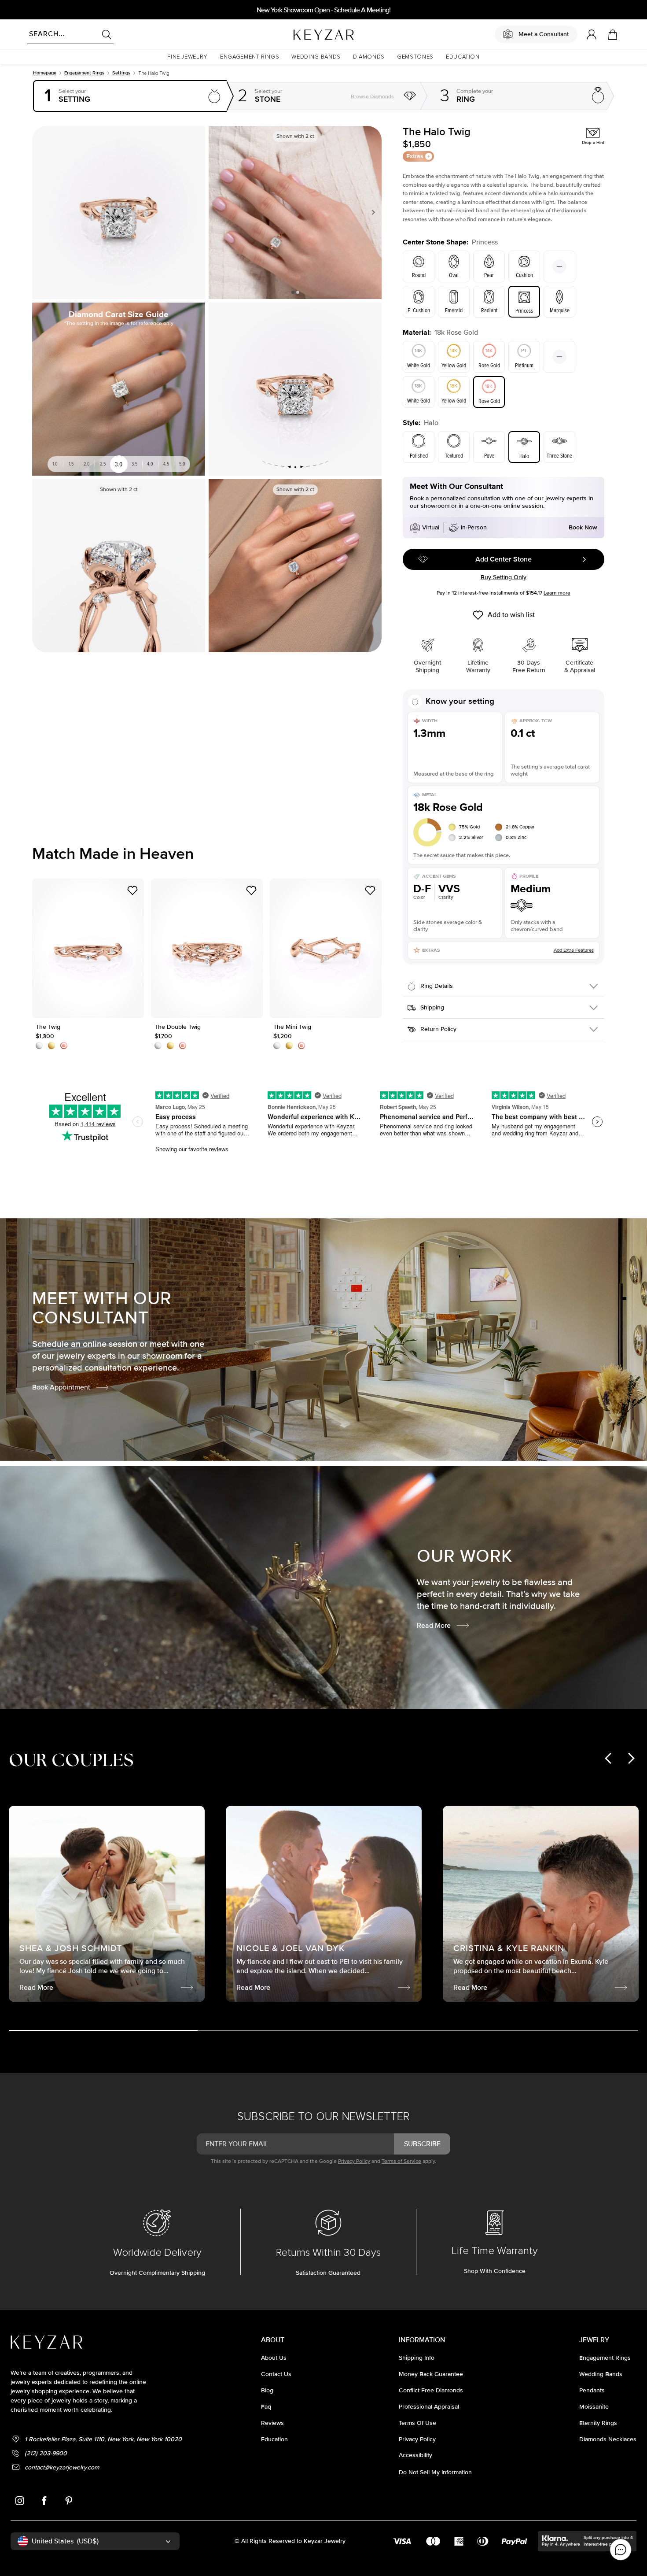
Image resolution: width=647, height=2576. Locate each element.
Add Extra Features (574, 950)
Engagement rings (84, 73)
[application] (621, 2550)
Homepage (45, 73)
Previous (219, 212)
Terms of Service (401, 2161)
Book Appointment (61, 1387)
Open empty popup (130, 96)
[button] (187, 57)
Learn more (557, 593)
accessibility (415, 2455)
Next (371, 212)
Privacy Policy (354, 2161)
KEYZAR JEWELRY (302, 32)
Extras (415, 156)
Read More (434, 1626)
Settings (121, 73)
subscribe (422, 2144)
